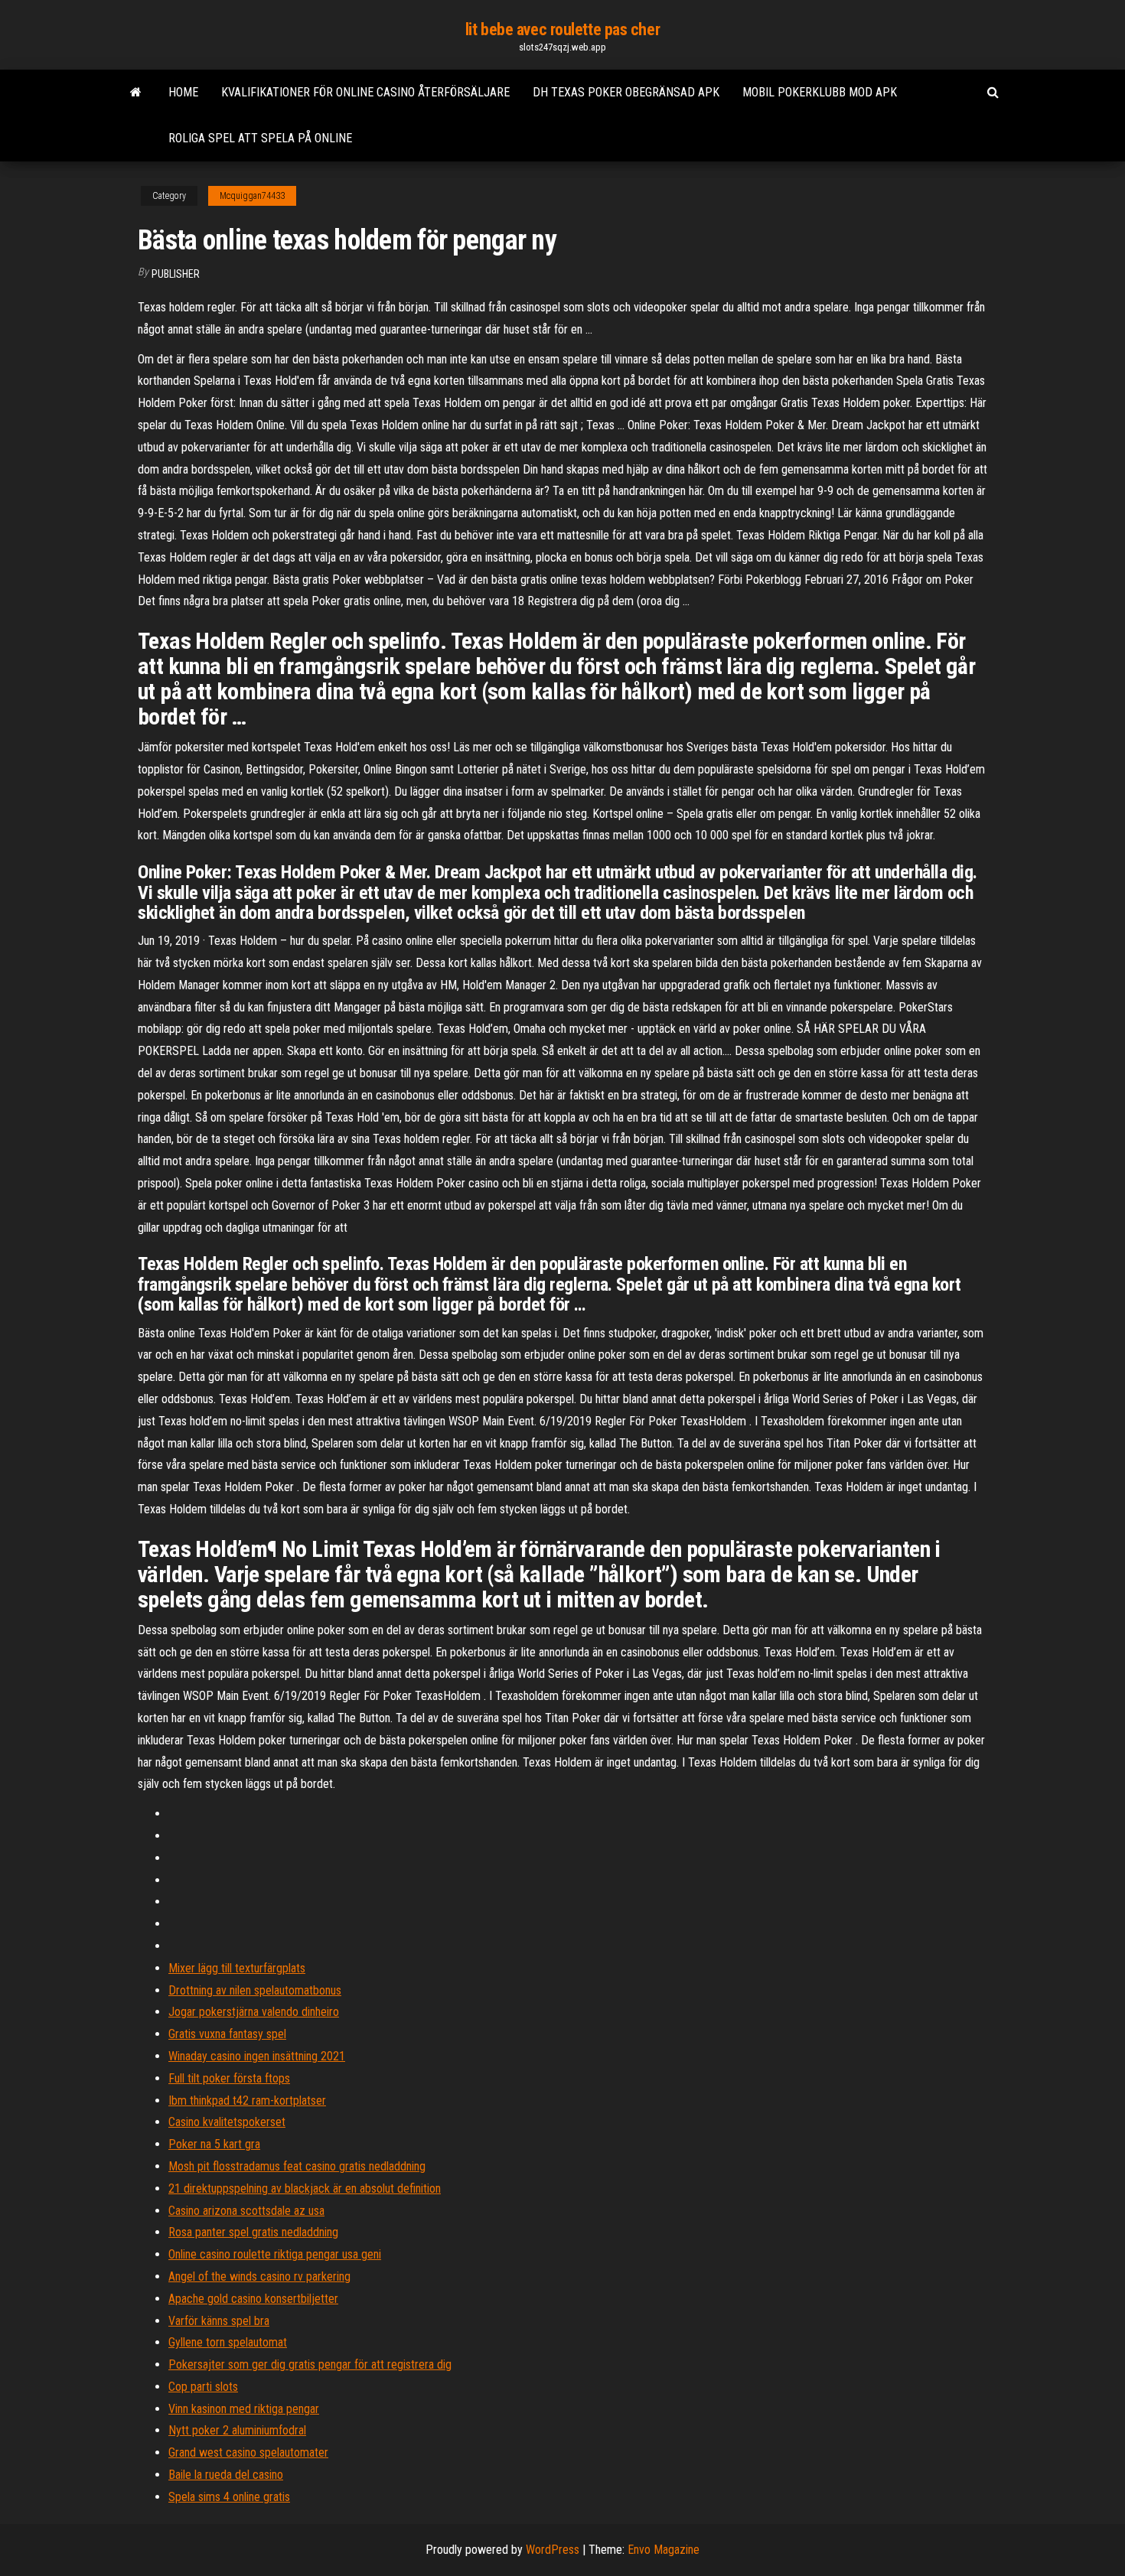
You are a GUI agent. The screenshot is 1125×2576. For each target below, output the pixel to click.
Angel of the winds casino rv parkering (259, 2276)
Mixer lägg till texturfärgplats (237, 1968)
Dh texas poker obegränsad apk (626, 92)
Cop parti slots (203, 2387)
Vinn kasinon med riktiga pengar (244, 2409)
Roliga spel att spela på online (260, 138)
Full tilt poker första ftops (229, 2078)
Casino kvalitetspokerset (227, 2122)
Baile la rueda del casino (226, 2475)
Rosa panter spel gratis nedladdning (253, 2232)
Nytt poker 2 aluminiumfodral (237, 2430)
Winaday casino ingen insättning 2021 (257, 2056)
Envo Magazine (664, 2550)
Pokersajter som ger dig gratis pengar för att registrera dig (310, 2364)
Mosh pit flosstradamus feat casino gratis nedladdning (297, 2166)
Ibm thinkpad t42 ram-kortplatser (247, 2101)
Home (183, 92)
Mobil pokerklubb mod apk (820, 92)
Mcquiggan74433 (252, 196)
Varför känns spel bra (219, 2321)
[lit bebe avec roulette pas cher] (136, 93)
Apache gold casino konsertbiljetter (253, 2299)
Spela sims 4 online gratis (229, 2497)
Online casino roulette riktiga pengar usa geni (275, 2254)
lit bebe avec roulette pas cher (562, 29)
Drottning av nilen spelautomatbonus (255, 1990)
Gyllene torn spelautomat (228, 2342)
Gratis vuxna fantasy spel (227, 2034)
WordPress (553, 2550)
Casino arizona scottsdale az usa (246, 2211)
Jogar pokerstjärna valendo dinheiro (254, 2012)
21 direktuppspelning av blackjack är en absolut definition (305, 2188)
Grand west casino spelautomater (248, 2452)
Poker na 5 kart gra (214, 2144)
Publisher (176, 274)
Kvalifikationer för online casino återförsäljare (365, 92)
